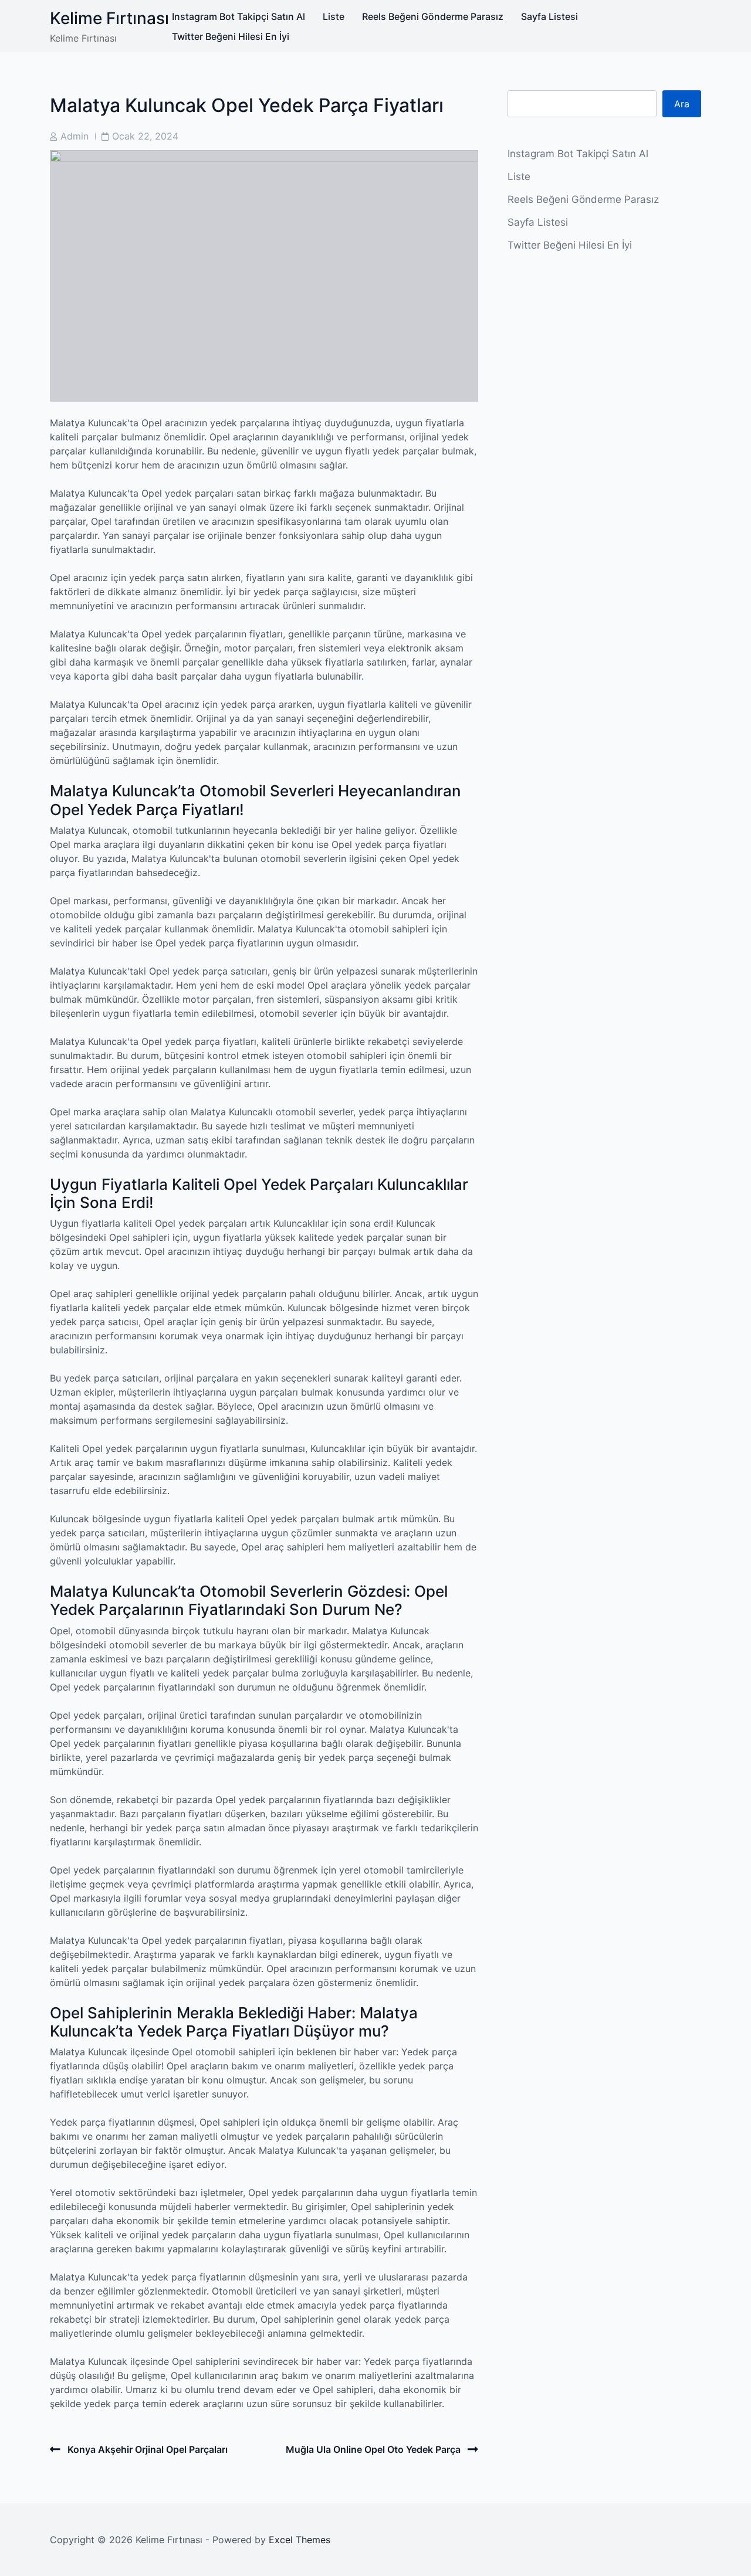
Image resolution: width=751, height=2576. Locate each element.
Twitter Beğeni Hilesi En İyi (231, 36)
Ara (682, 104)
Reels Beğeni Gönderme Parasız (433, 16)
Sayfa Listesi (549, 16)
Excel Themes (300, 2540)
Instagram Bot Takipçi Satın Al (239, 16)
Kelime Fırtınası (109, 18)
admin (75, 136)
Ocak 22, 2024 (145, 136)
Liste (334, 16)
